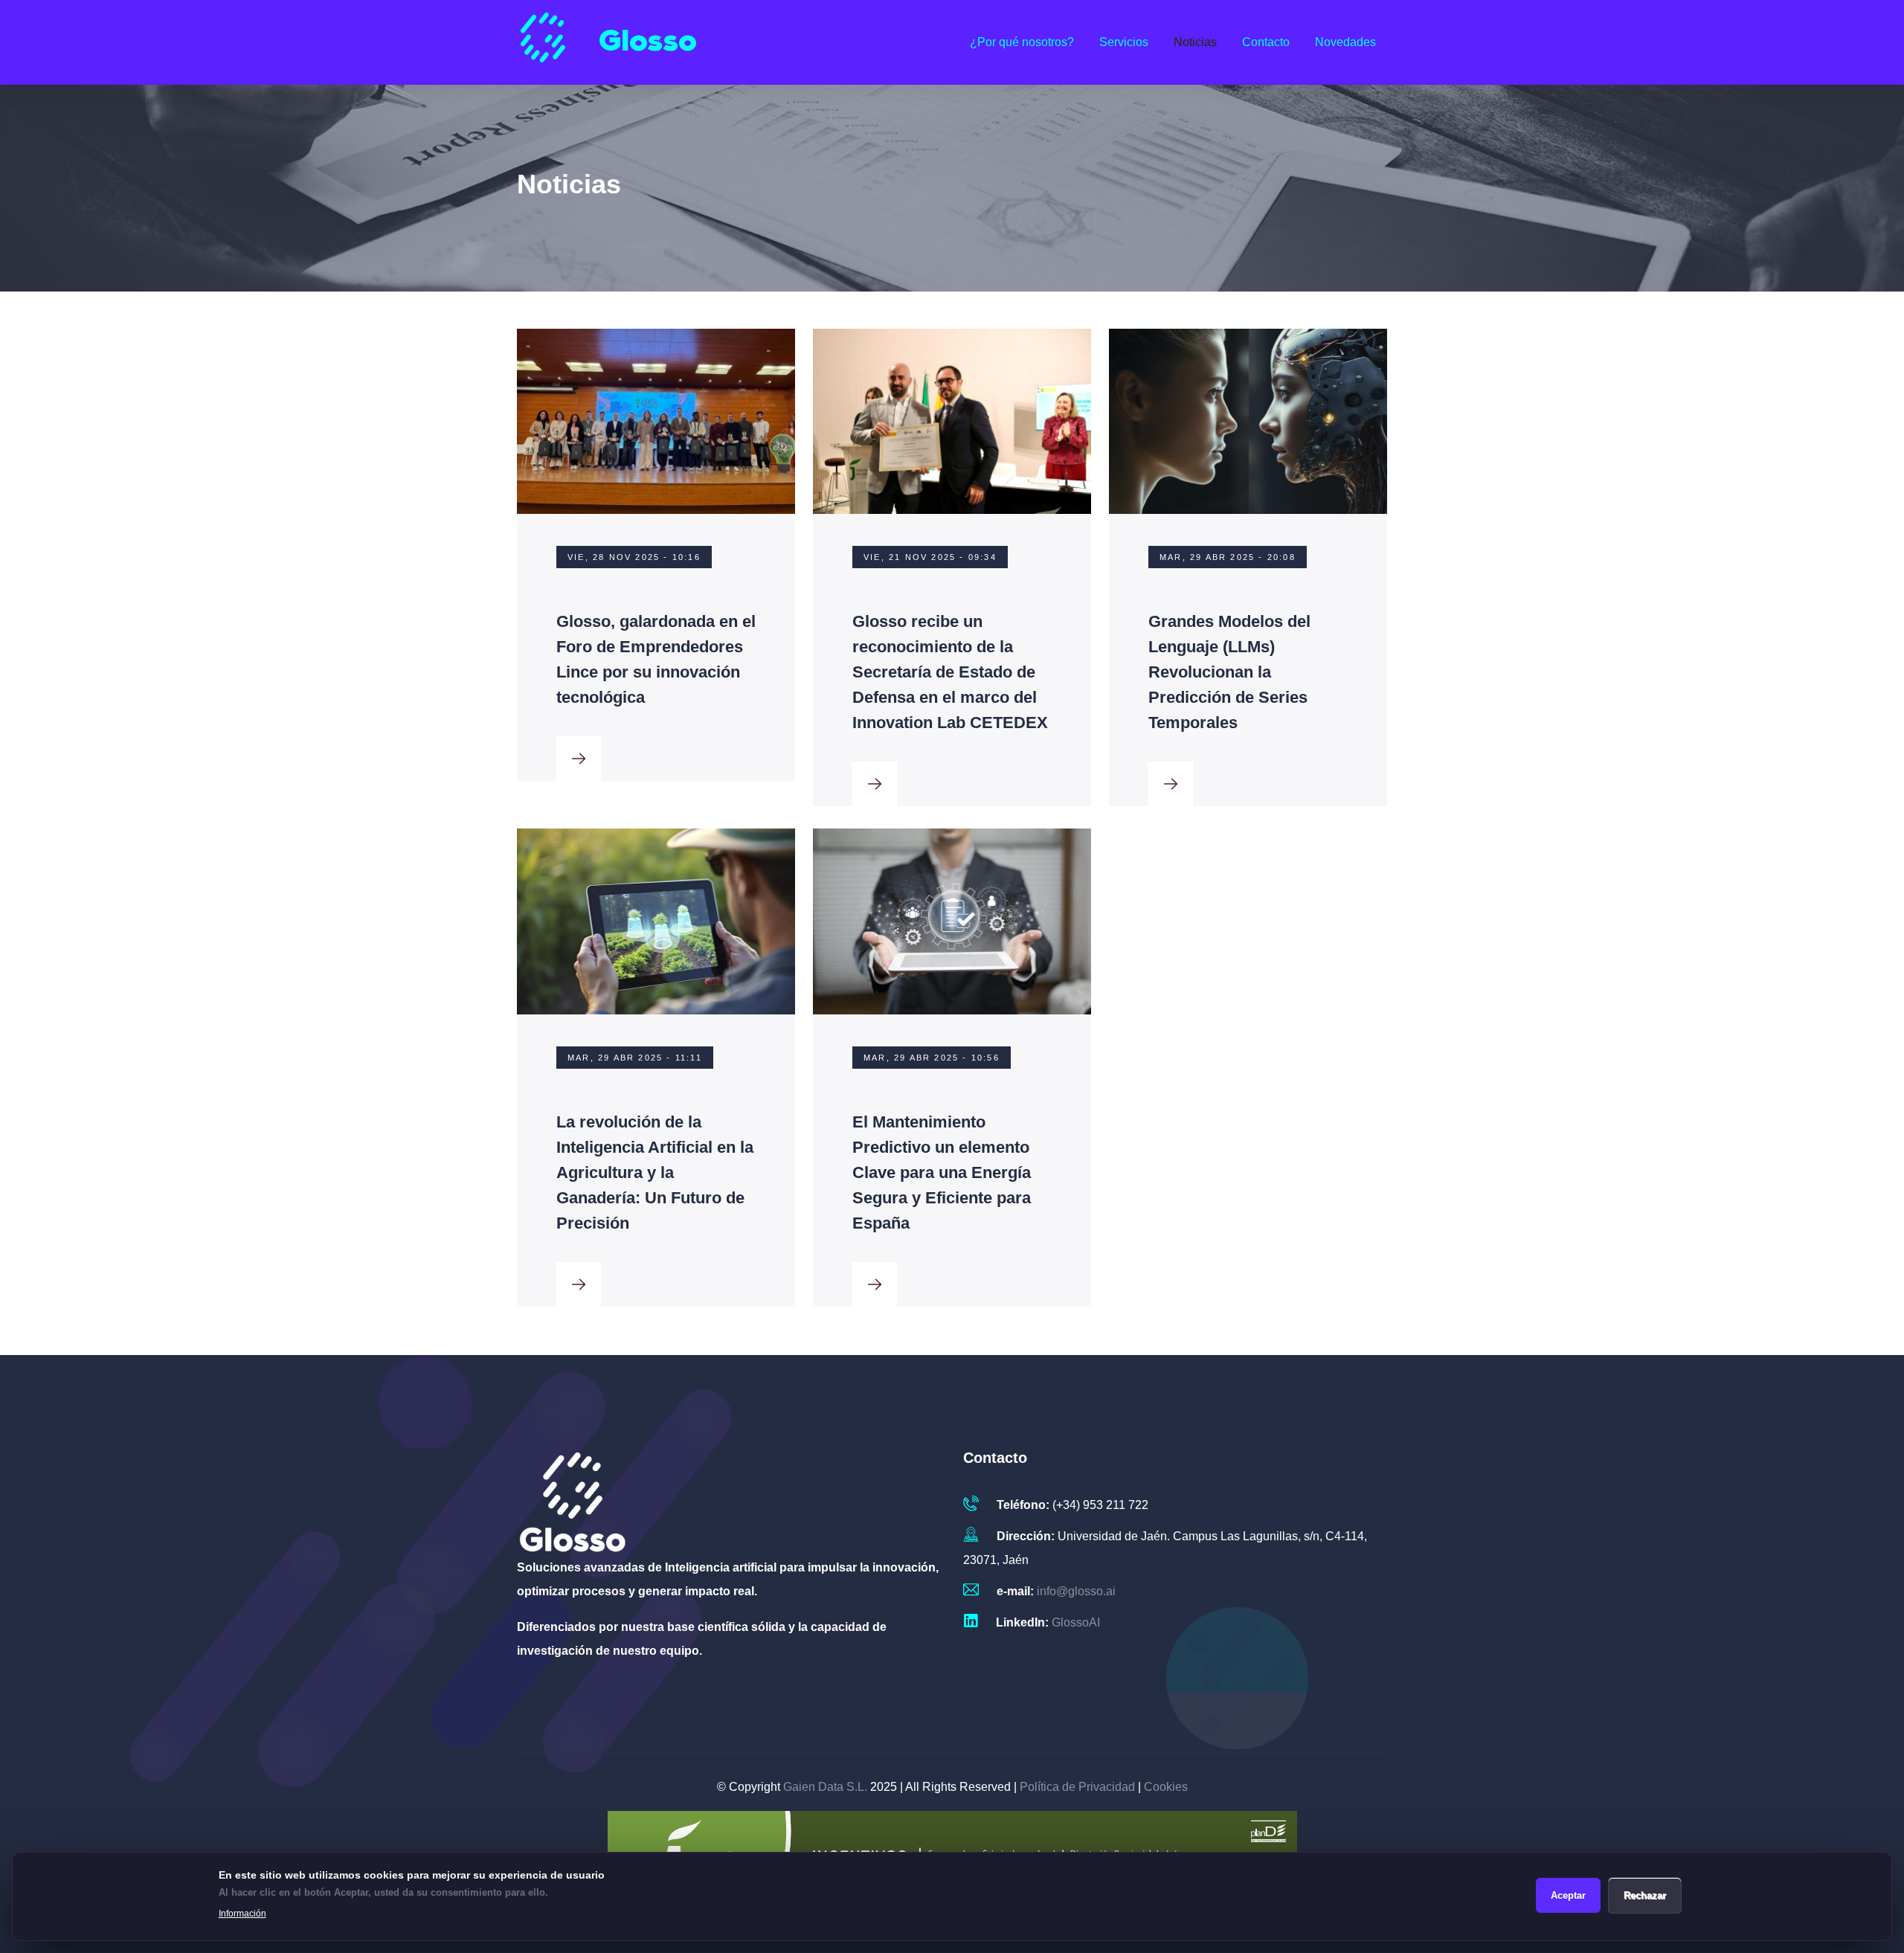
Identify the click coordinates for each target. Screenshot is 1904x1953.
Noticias (1195, 42)
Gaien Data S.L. (825, 1787)
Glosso (648, 42)
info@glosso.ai (1076, 1591)
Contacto (1266, 42)
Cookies (1166, 1787)
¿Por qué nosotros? (1022, 42)
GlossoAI (1076, 1622)
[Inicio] (543, 42)
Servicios (1124, 42)
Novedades (1345, 42)
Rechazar (1645, 1895)
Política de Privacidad (1077, 1787)
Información (242, 1914)
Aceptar (1568, 1895)
